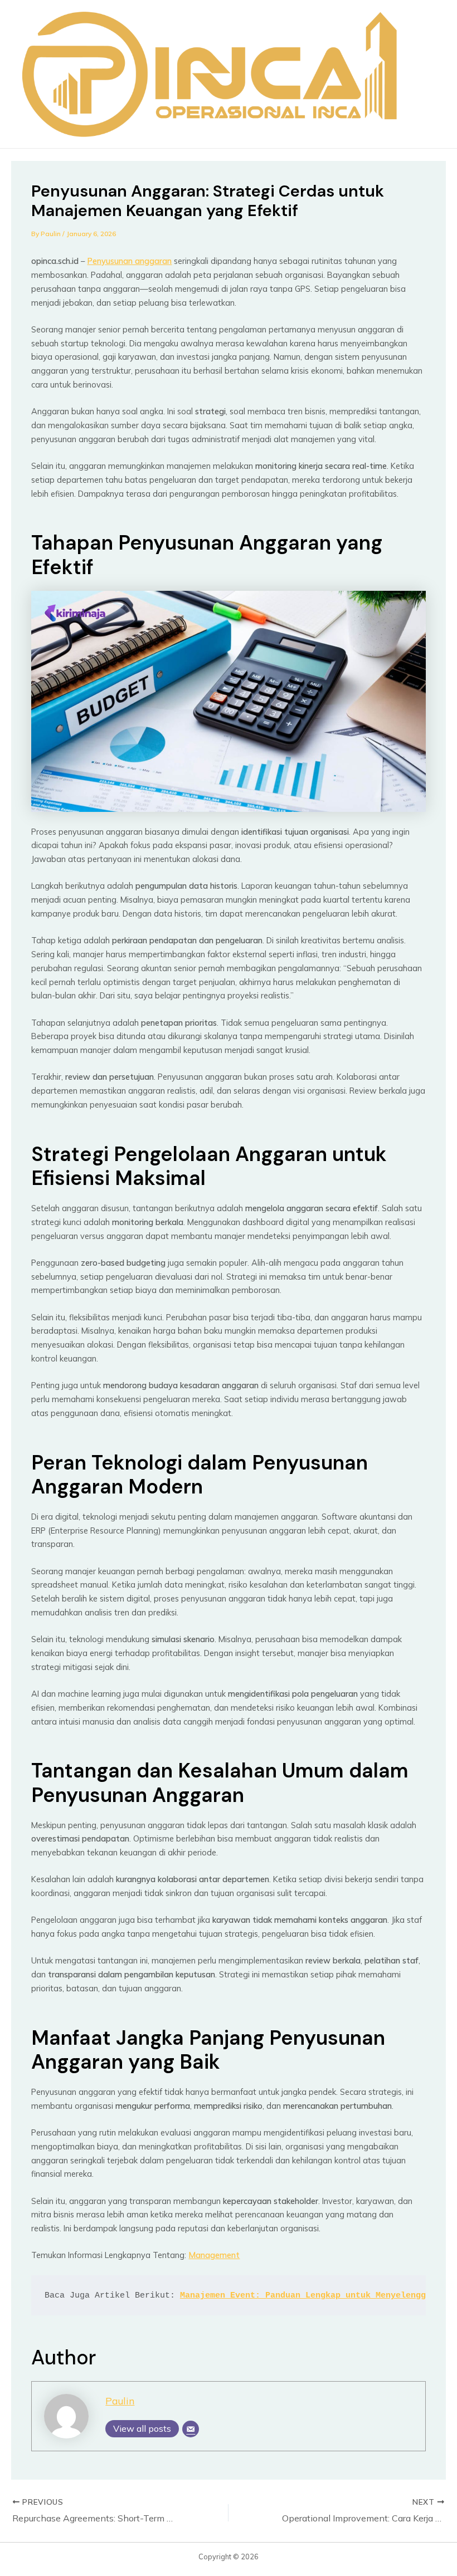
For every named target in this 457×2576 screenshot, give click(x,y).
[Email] (191, 2429)
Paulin (120, 2401)
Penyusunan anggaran (129, 261)
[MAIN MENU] (427, 74)
